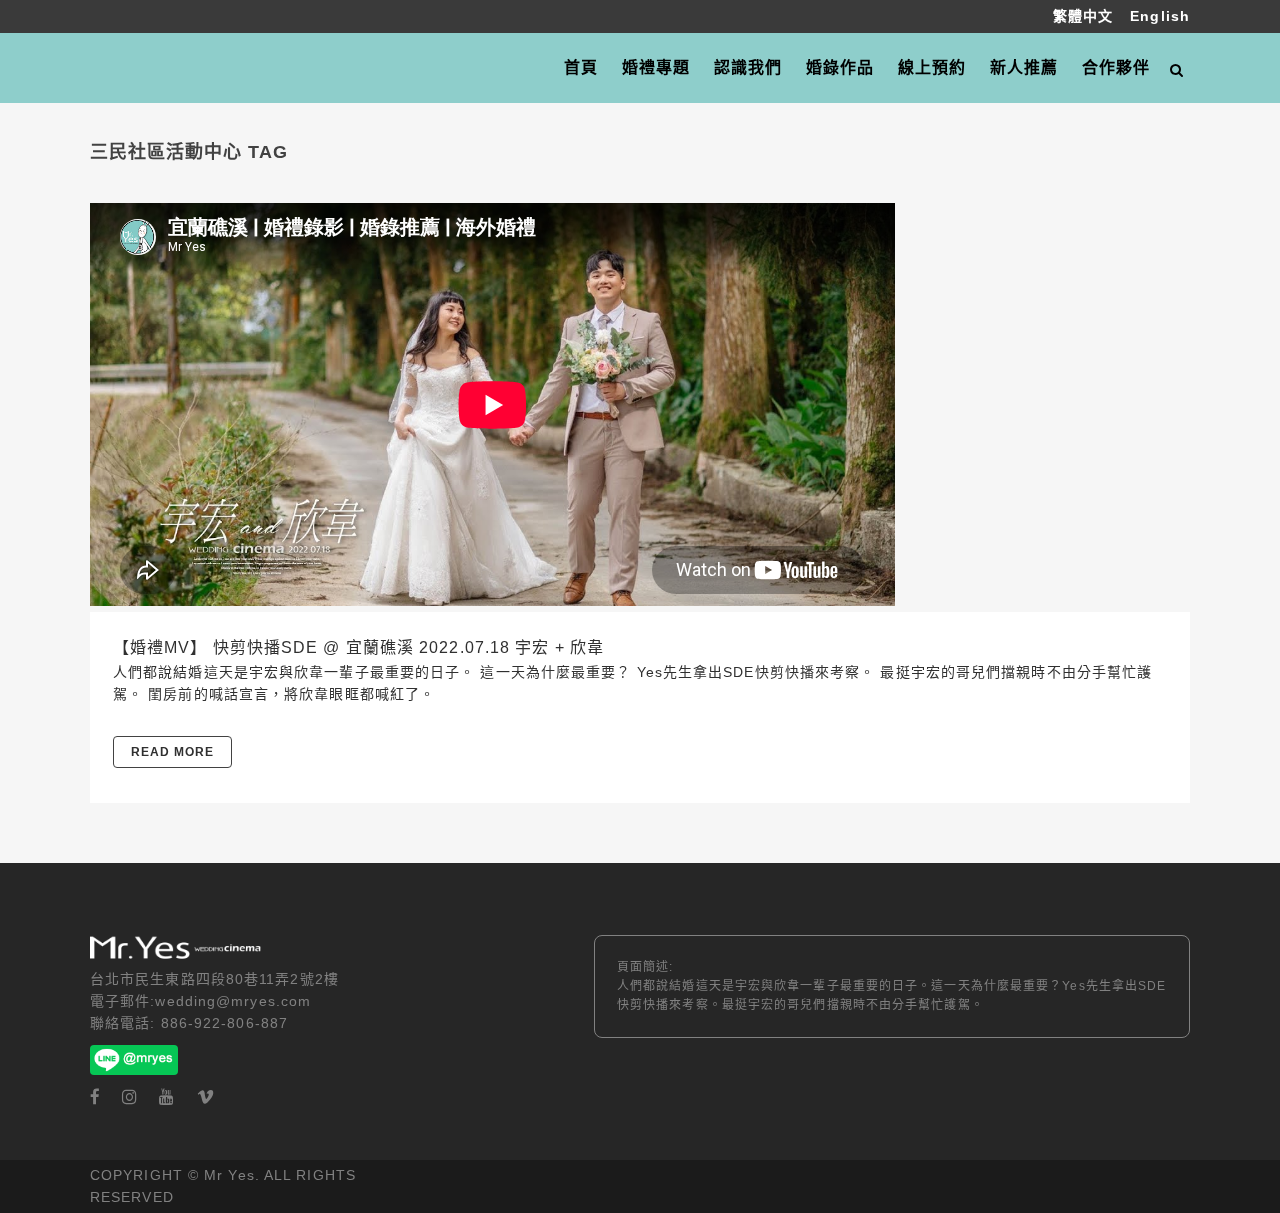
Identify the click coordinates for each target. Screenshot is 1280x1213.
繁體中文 (1086, 16)
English (1160, 16)
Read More (172, 752)
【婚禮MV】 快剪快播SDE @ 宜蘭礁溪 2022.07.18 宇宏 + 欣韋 (358, 647)
